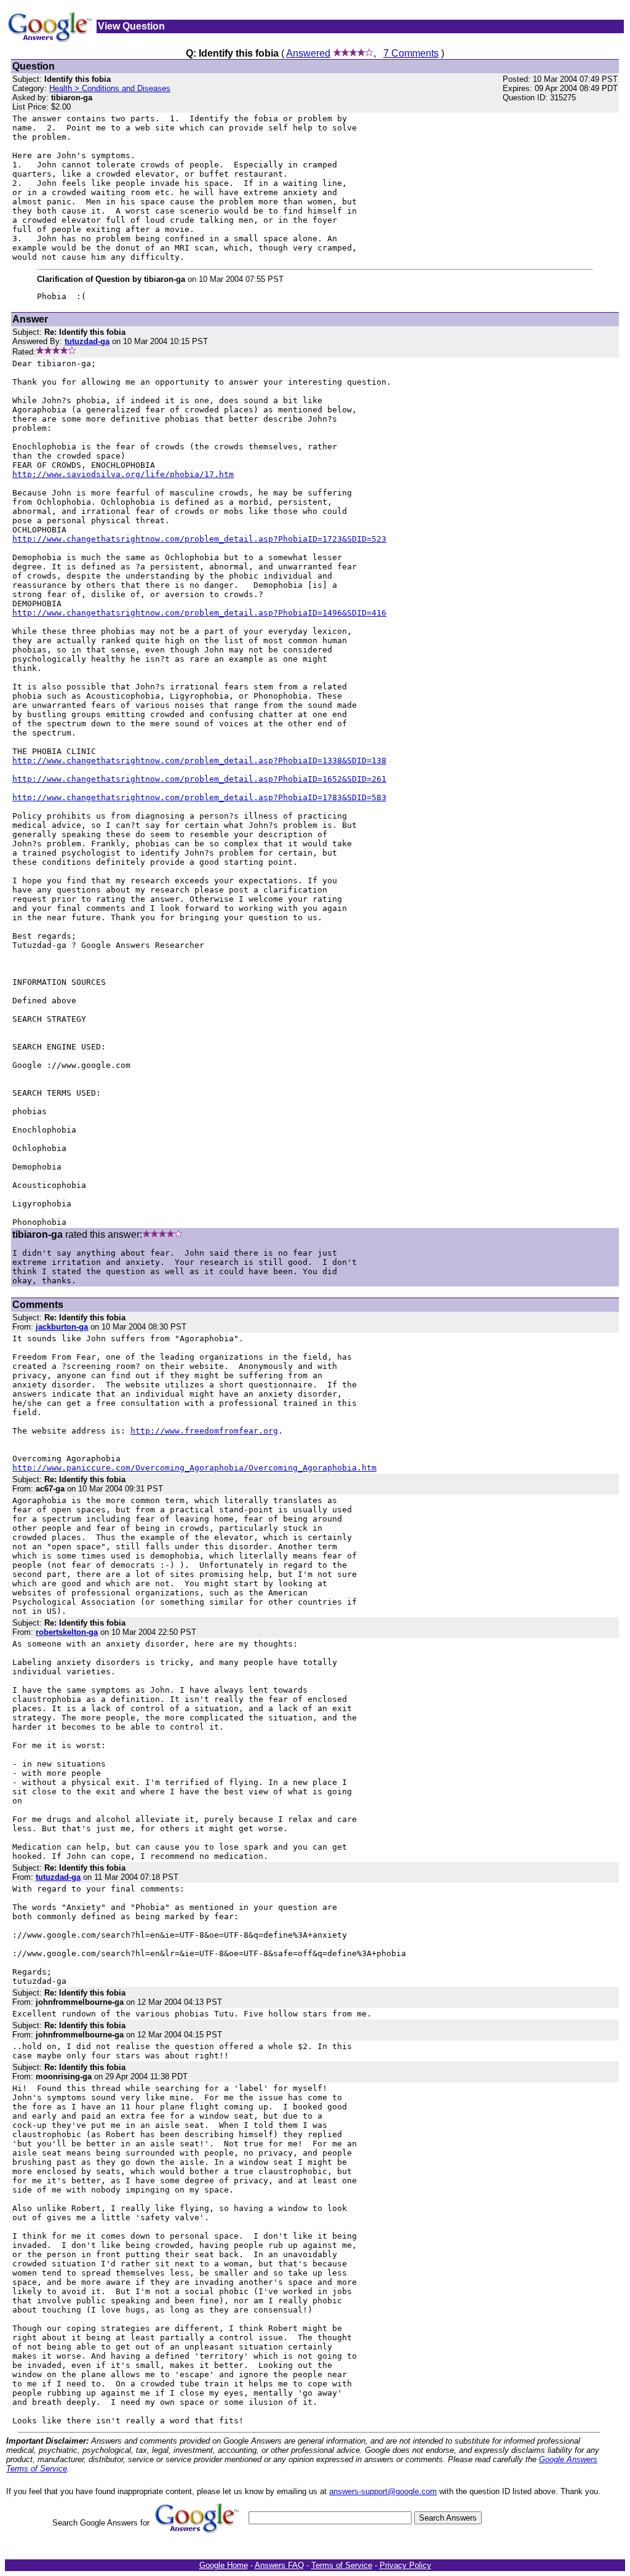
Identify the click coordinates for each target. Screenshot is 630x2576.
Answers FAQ (279, 2565)
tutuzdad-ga (58, 1877)
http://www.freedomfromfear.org (204, 1431)
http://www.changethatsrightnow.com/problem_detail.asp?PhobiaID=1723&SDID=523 (199, 539)
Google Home (224, 2565)
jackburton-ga (62, 1327)
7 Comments (411, 53)
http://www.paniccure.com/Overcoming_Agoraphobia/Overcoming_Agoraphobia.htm (194, 1468)
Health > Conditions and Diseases (110, 88)
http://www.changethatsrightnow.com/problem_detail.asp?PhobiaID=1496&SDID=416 (199, 613)
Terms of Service (342, 2565)
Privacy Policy (405, 2565)
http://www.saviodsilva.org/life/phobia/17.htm (123, 474)
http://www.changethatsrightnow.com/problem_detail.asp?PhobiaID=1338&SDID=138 (199, 760)
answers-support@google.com (383, 2491)
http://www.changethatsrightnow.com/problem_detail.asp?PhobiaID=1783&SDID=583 (199, 797)
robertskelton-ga (67, 1632)
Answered (308, 53)
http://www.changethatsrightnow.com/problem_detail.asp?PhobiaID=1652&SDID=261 (199, 779)
